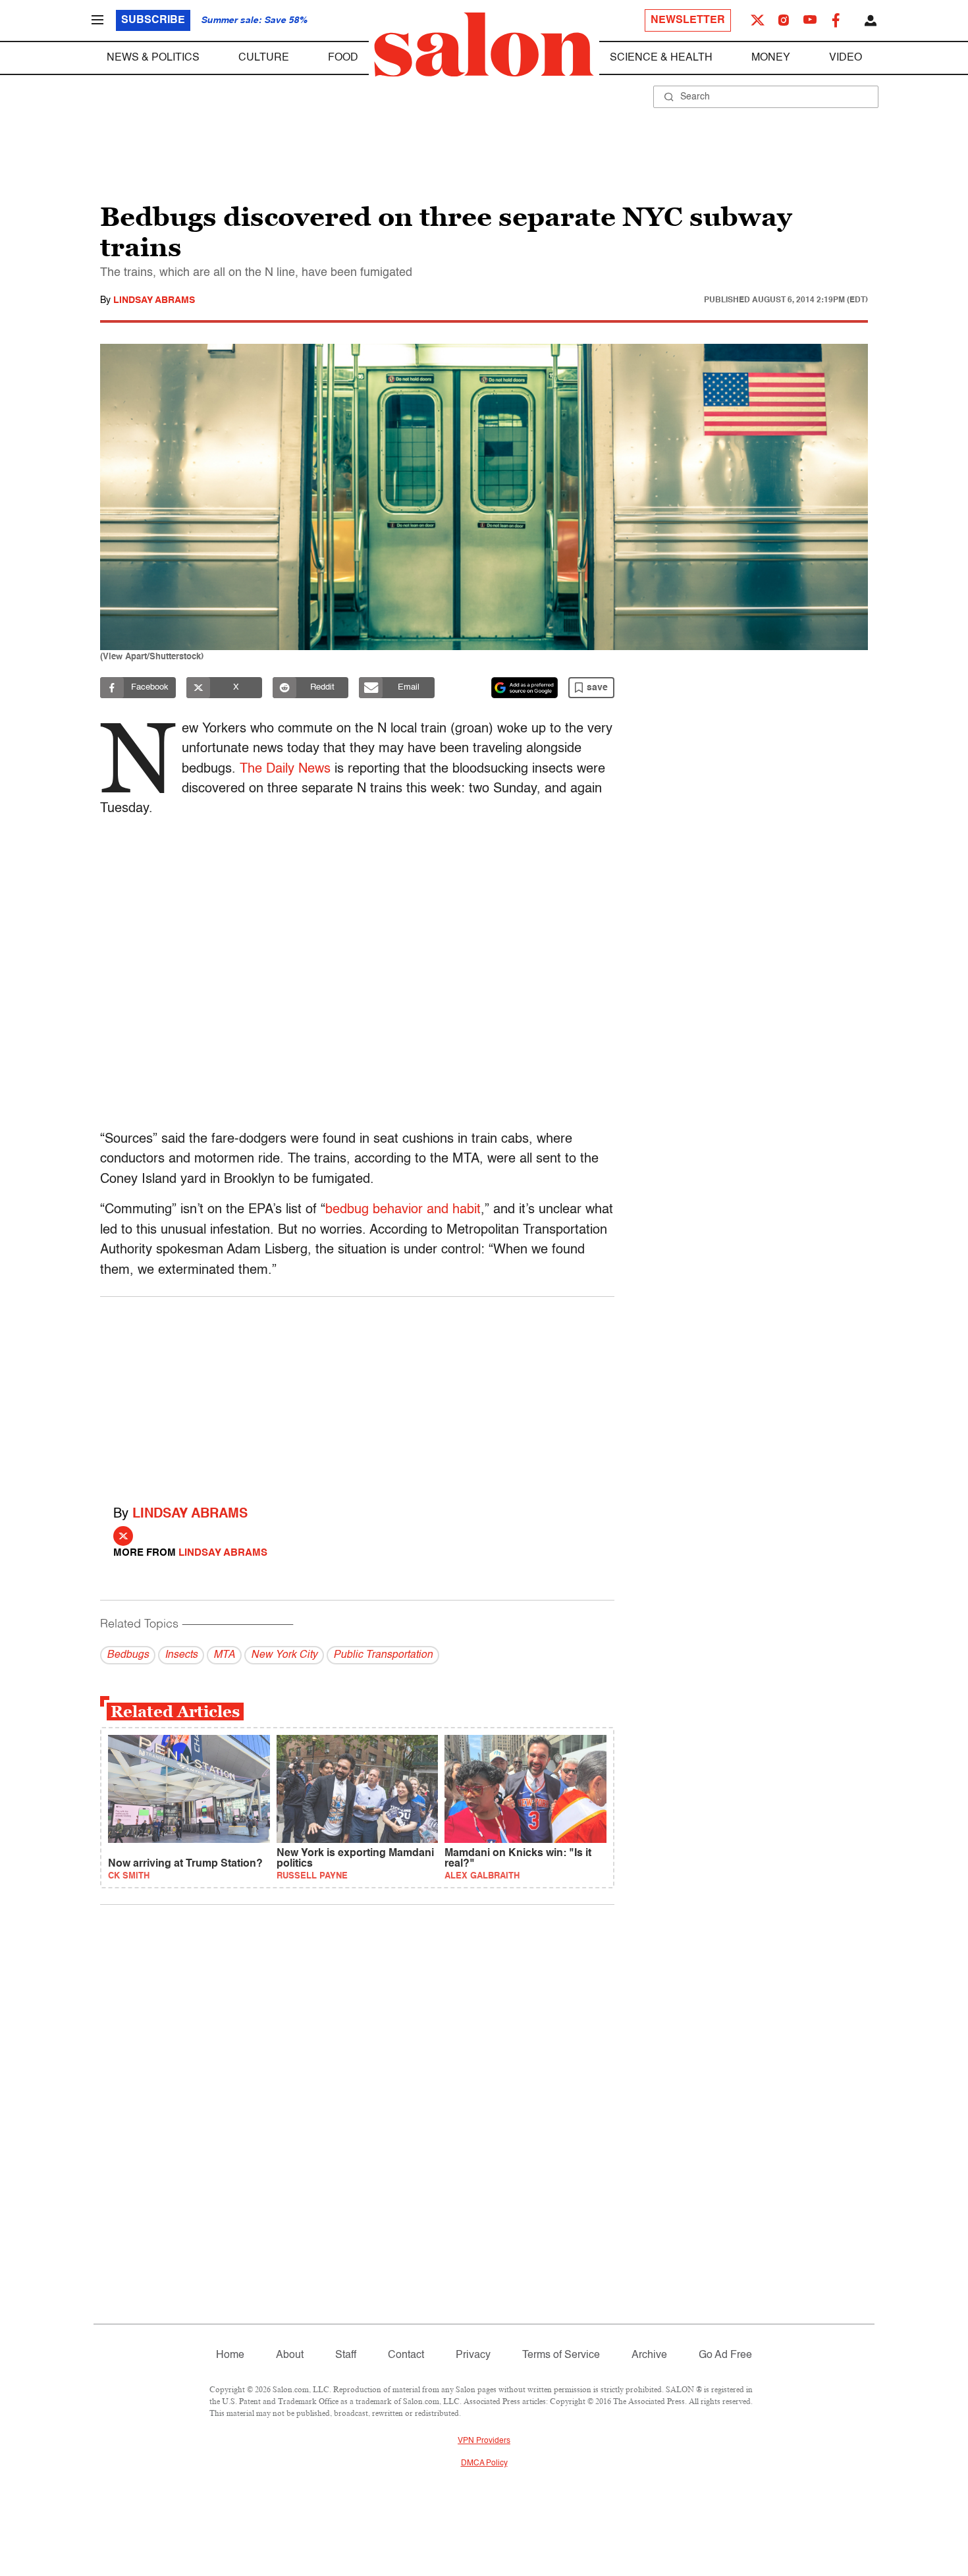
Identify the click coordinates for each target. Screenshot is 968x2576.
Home (230, 2355)
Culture (264, 58)
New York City (284, 1655)
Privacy (473, 2355)
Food (343, 58)
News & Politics (153, 58)
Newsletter (688, 20)
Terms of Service (561, 2355)
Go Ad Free (725, 2355)
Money (771, 58)
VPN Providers (484, 2441)
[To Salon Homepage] (484, 45)
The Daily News (285, 769)
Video (846, 58)
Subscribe (153, 20)
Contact (406, 2355)
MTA (224, 1655)
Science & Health (661, 58)
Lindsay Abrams (154, 300)
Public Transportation (383, 1655)
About (290, 2355)
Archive (649, 2355)
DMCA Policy (484, 2463)
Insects (181, 1655)
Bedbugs (128, 1655)
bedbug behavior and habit (403, 1210)
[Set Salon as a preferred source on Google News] (525, 688)
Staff (346, 2355)
